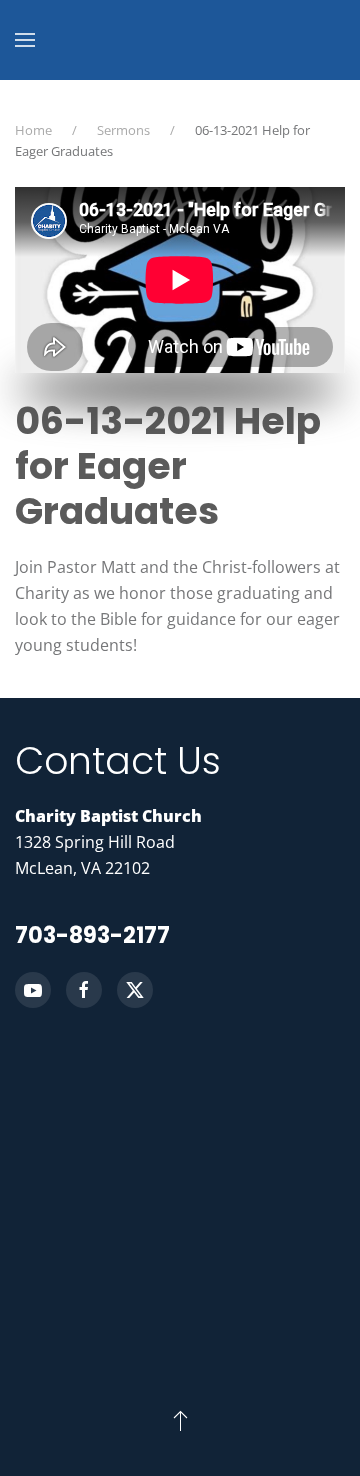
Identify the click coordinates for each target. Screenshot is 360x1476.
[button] (25, 40)
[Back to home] (180, 40)
